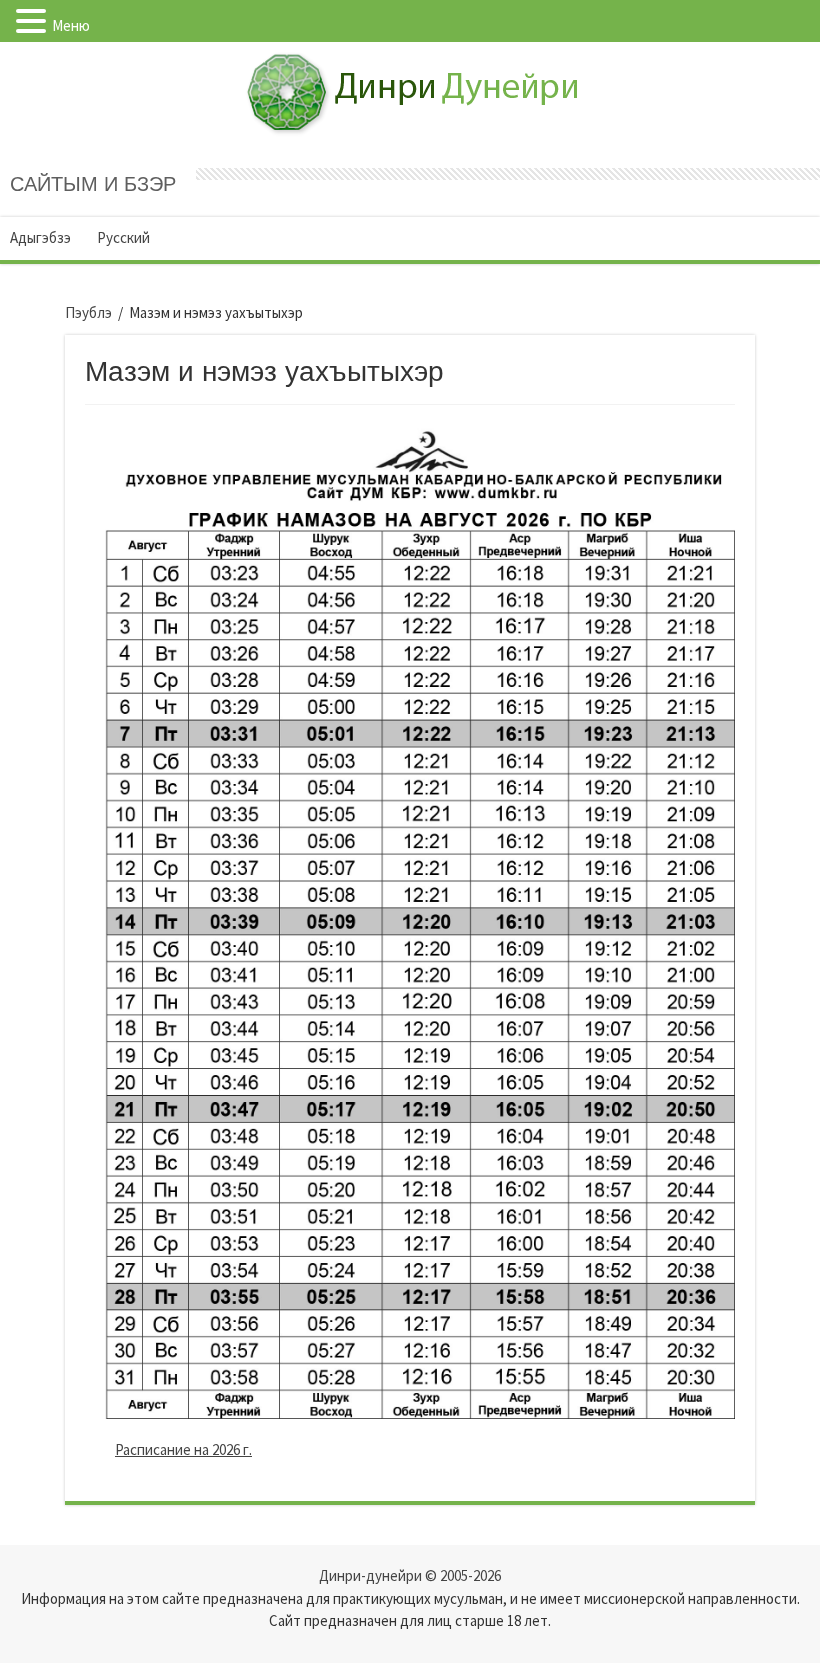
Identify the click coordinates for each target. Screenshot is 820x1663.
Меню (71, 25)
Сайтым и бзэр (93, 184)
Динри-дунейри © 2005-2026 (410, 1575)
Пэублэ (88, 312)
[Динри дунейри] (410, 72)
